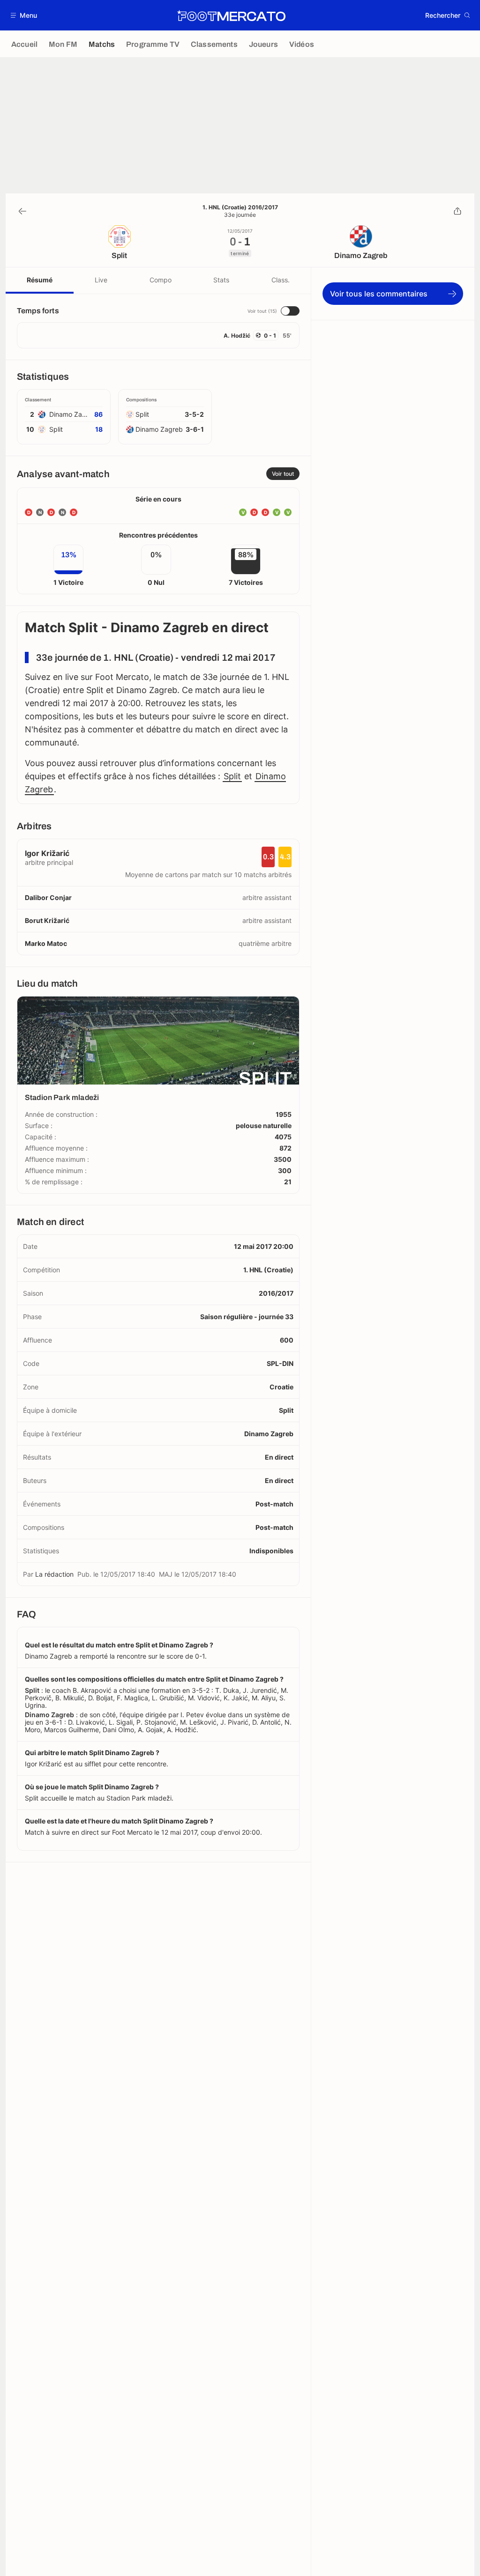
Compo (161, 280)
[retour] (22, 211)
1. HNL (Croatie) (268, 1270)
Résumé (40, 280)
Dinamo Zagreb (269, 1434)
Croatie (281, 1387)
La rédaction (54, 1574)
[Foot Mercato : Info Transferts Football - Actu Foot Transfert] (231, 15)
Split (232, 776)
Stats (221, 280)
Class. (281, 280)
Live (101, 280)
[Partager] (457, 211)
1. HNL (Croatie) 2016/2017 (240, 207)
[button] (24, 15)
